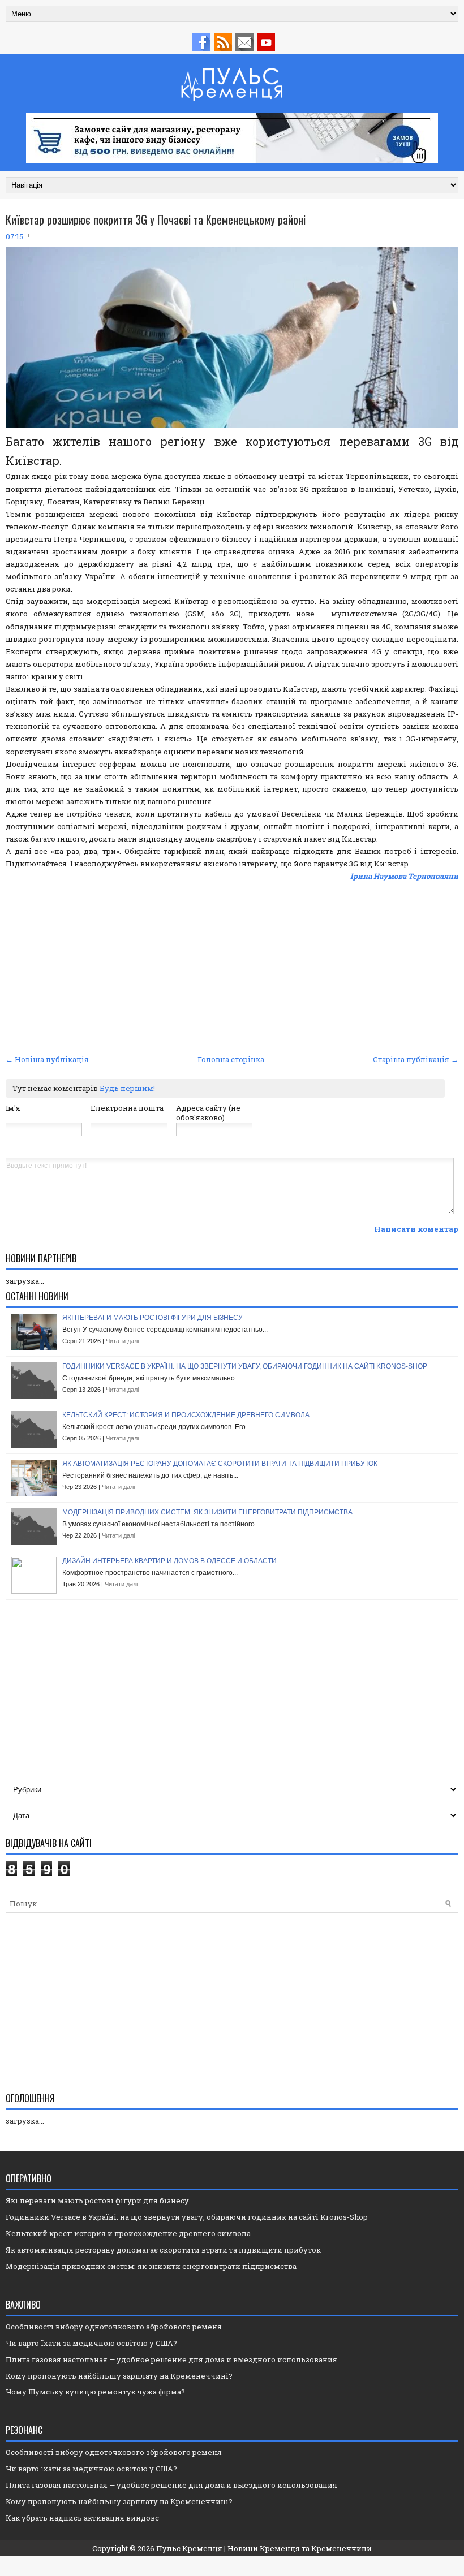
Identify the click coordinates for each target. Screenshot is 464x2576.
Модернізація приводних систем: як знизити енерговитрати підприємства (207, 1512)
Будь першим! (127, 1088)
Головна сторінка (231, 1059)
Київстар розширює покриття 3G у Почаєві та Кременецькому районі (156, 219)
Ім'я (13, 1108)
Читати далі (122, 1341)
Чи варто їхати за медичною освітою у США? (91, 2343)
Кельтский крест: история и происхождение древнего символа (186, 1415)
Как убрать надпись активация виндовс (82, 2518)
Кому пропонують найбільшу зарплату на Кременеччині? (119, 2376)
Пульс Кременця (189, 2548)
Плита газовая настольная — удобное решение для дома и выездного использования (171, 2359)
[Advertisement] (232, 966)
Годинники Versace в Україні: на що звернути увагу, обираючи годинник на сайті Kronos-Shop (245, 1366)
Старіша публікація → (416, 1059)
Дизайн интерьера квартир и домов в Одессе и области (169, 1561)
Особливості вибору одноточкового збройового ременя (114, 2327)
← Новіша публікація (47, 1059)
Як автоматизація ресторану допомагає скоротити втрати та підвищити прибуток (220, 1464)
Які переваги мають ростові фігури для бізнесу (152, 1318)
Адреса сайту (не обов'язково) (208, 1113)
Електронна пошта (127, 1108)
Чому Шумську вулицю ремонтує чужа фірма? (95, 2392)
